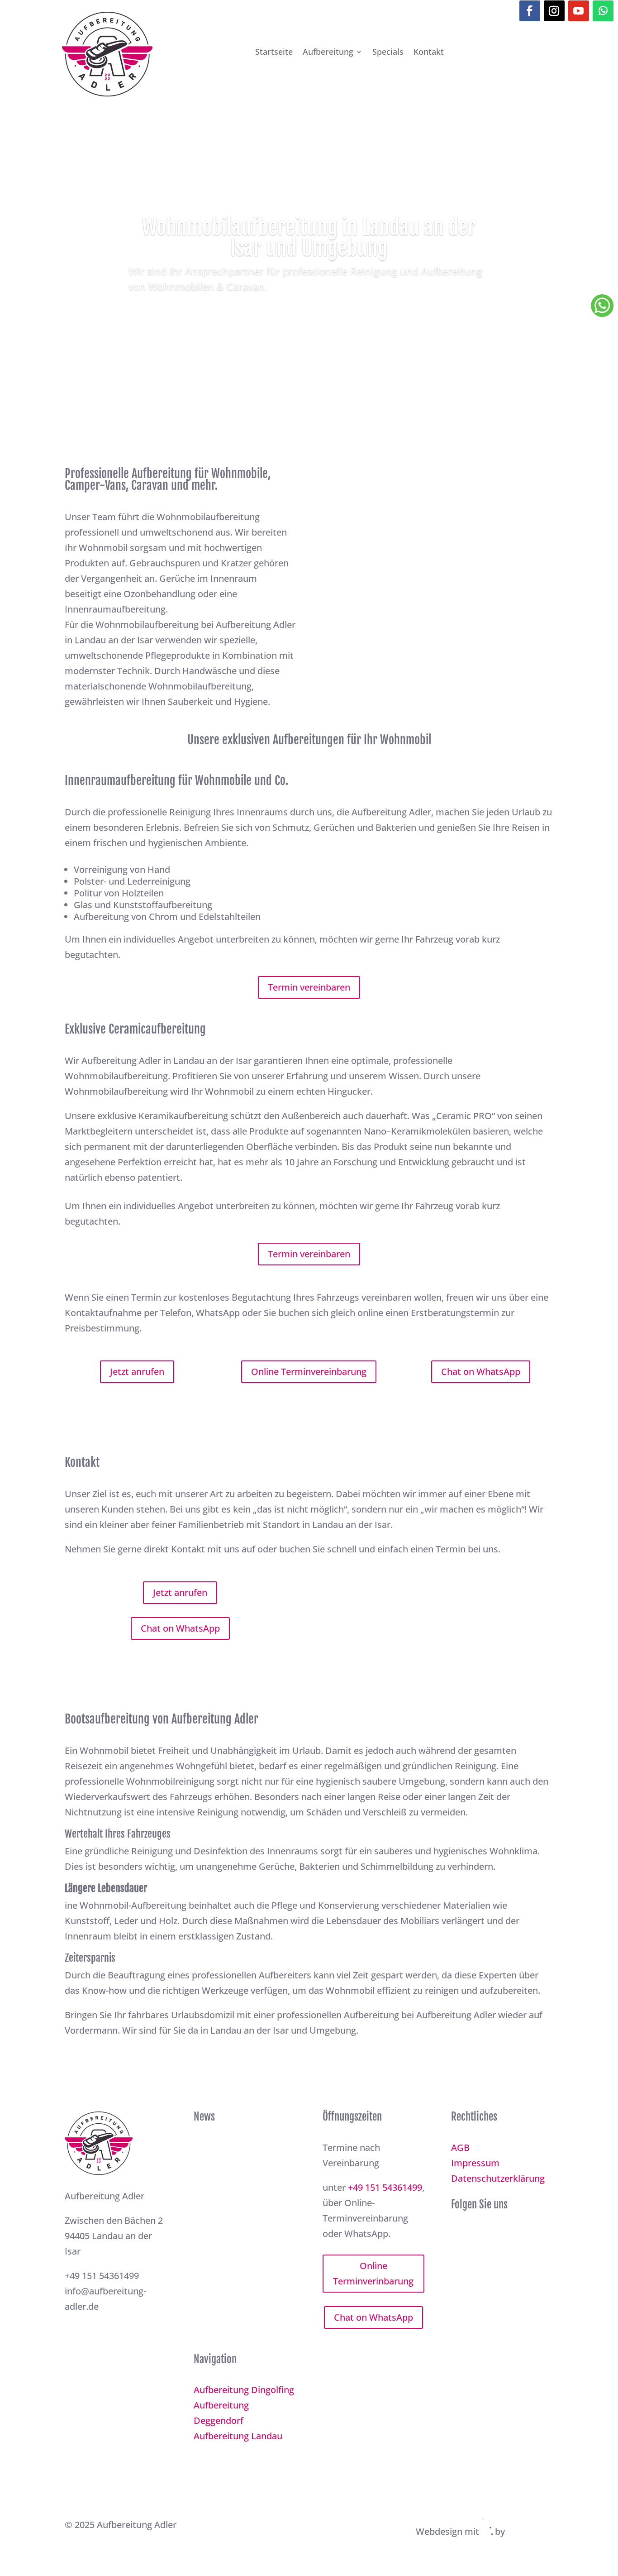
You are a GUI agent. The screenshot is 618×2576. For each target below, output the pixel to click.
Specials (388, 52)
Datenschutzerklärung (498, 2178)
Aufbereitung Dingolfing (244, 2390)
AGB (460, 2147)
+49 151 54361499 (385, 2187)
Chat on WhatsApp (481, 1372)
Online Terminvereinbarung (309, 1372)
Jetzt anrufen (137, 1372)
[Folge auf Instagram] (554, 11)
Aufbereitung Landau (238, 2436)
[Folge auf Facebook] (530, 11)
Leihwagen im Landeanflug (221, 2297)
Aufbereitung (328, 52)
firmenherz (530, 2531)
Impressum (475, 2163)
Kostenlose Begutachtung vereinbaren (309, 314)
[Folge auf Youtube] (579, 11)
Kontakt (429, 52)
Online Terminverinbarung (373, 2273)
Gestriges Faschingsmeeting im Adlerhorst (236, 2224)
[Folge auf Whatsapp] (603, 11)
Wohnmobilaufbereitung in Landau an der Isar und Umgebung (309, 237)
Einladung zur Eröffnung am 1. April (241, 2150)
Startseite (274, 52)
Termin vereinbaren (309, 987)
